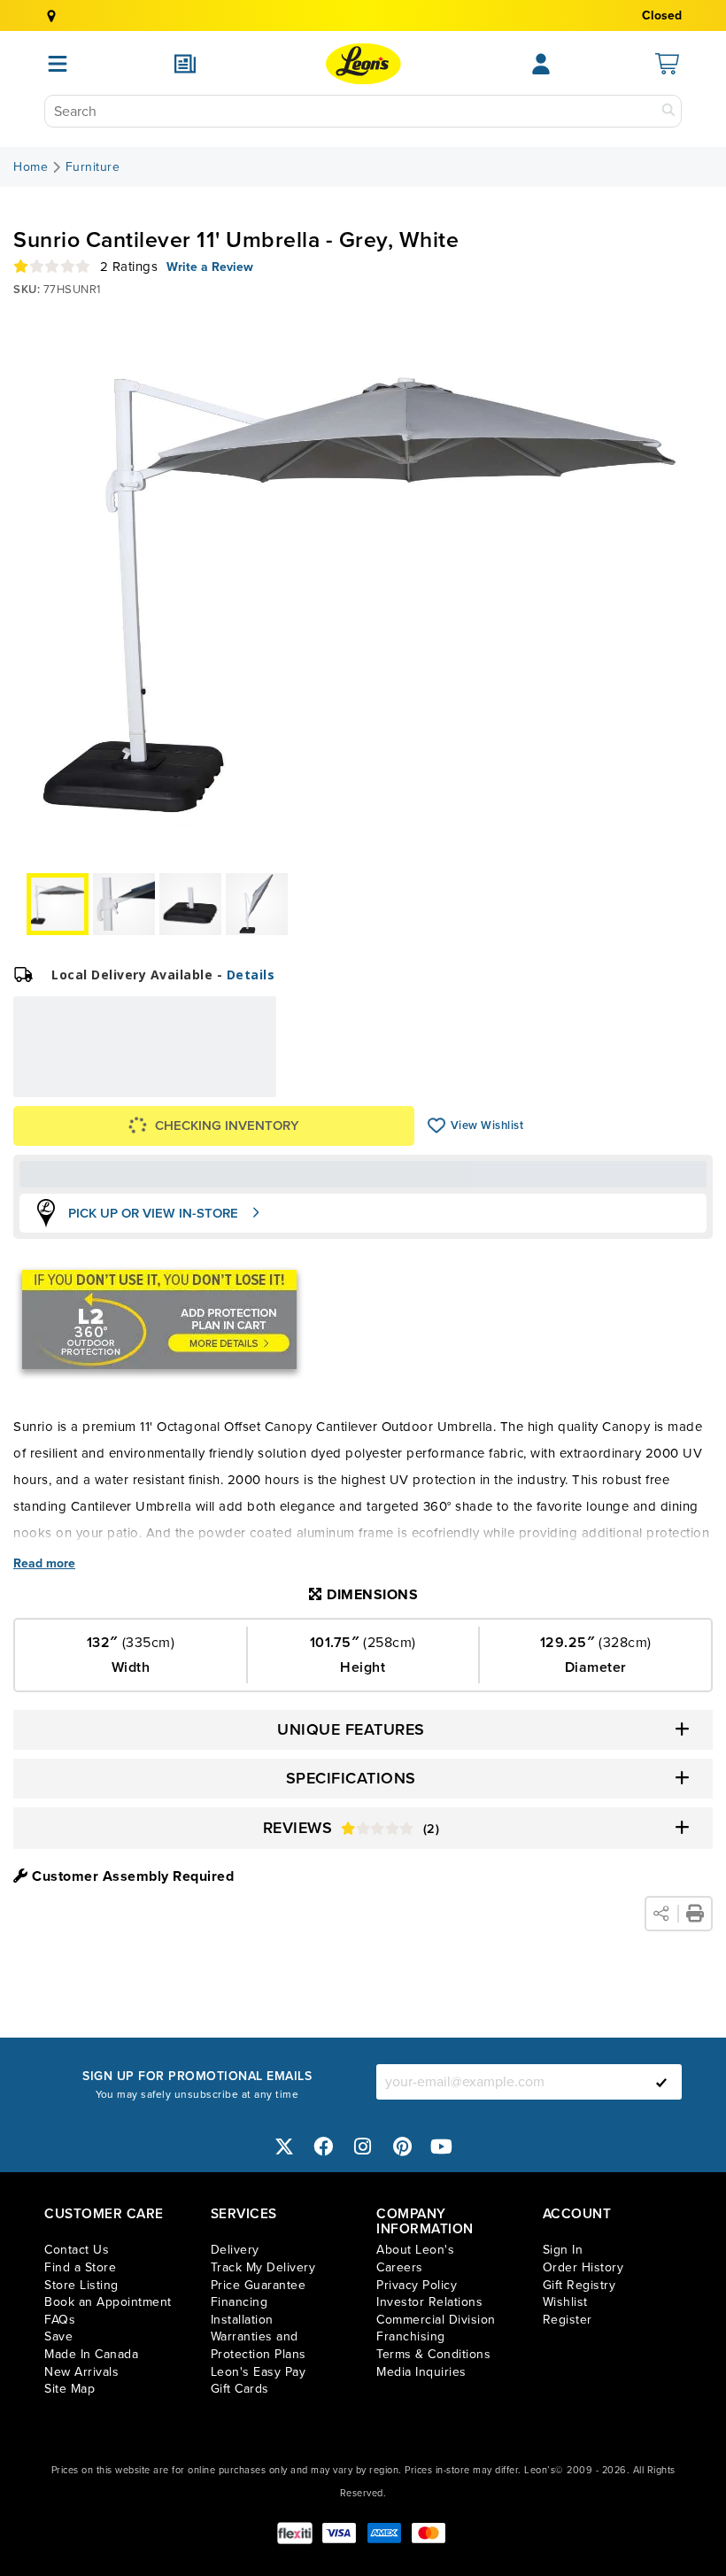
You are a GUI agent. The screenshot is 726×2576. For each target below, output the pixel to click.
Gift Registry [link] (579, 2285)
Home (31, 167)
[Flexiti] (295, 2533)
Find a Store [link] (80, 2267)
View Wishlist (437, 1126)
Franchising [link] (411, 2336)
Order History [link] (583, 2267)
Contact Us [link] (77, 2250)
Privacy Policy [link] (417, 2285)
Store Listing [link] (81, 2285)
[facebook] (324, 2146)
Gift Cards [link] (240, 2389)
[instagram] (363, 2146)
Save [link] (58, 2336)
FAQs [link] (60, 2320)
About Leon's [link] (415, 2250)
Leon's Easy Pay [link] (259, 2372)
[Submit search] (668, 111)
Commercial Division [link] (436, 2320)
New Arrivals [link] (81, 2372)
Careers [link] (400, 2267)
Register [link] (568, 2320)
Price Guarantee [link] (259, 2285)
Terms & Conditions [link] (433, 2354)
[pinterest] (403, 2146)
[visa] (339, 2533)
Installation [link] (242, 2320)
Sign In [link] (563, 2250)
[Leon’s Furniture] (363, 64)
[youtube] (442, 2146)
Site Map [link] (70, 2389)
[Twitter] (284, 2146)
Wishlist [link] (565, 2302)
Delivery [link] (235, 2250)
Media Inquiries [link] (421, 2372)
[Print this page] (695, 1914)
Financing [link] (239, 2302)
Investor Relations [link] (429, 2302)
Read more (44, 1564)
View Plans (222, 1084)
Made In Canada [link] (91, 2354)
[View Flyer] (185, 64)
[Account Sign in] (541, 64)
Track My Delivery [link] (263, 2267)
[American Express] (384, 2533)
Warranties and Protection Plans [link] (259, 2345)
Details (251, 975)
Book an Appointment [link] (108, 2302)
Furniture (93, 167)
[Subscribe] (661, 2082)
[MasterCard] (429, 2533)
